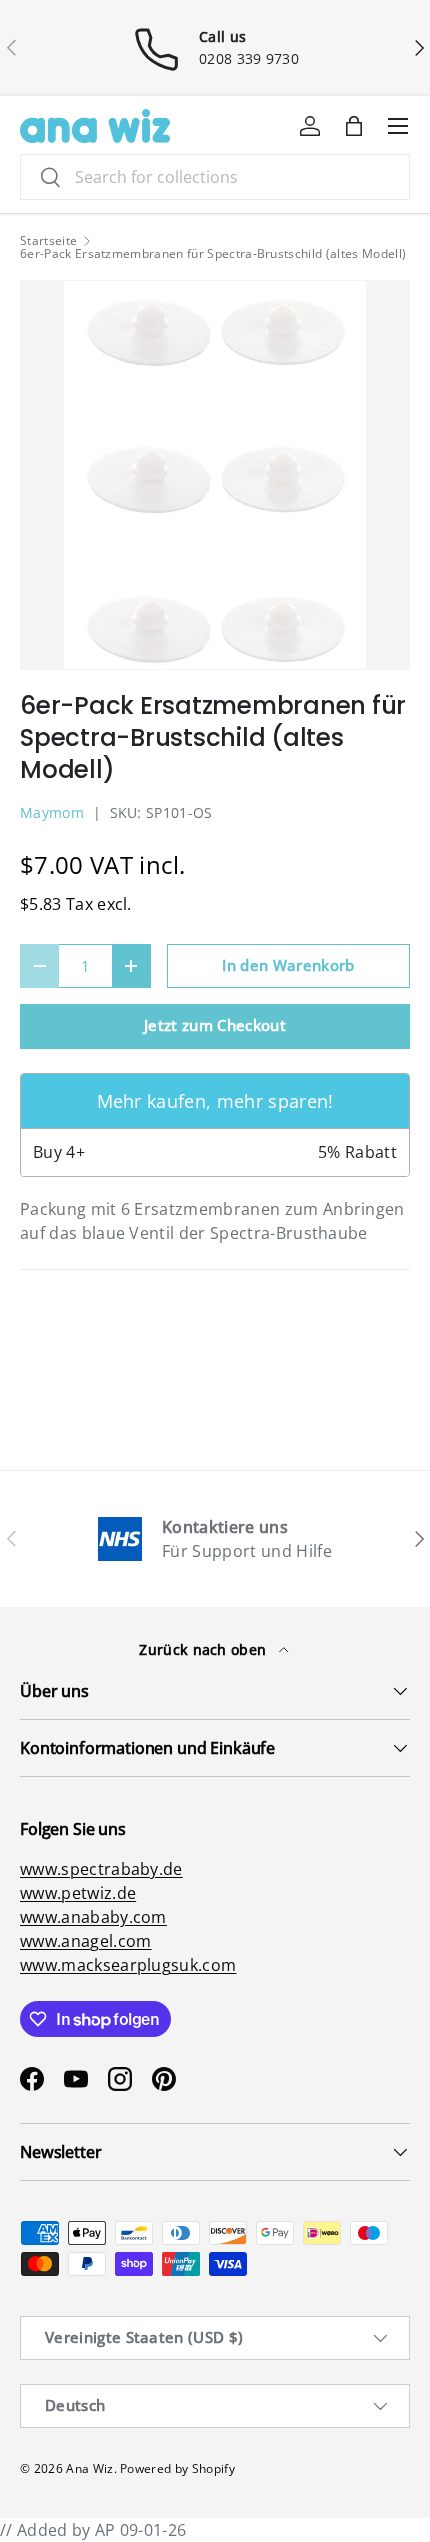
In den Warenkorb (288, 965)
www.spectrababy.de (101, 1869)
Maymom (52, 812)
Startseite (48, 241)
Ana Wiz (89, 2468)
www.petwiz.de (78, 1893)
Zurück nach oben (204, 1649)
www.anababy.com (93, 1917)
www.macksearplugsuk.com (128, 1965)
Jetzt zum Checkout (215, 1025)
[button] (354, 126)
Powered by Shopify (177, 2468)
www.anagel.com (85, 1941)
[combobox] (215, 177)
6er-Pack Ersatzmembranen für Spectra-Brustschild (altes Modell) (213, 254)
